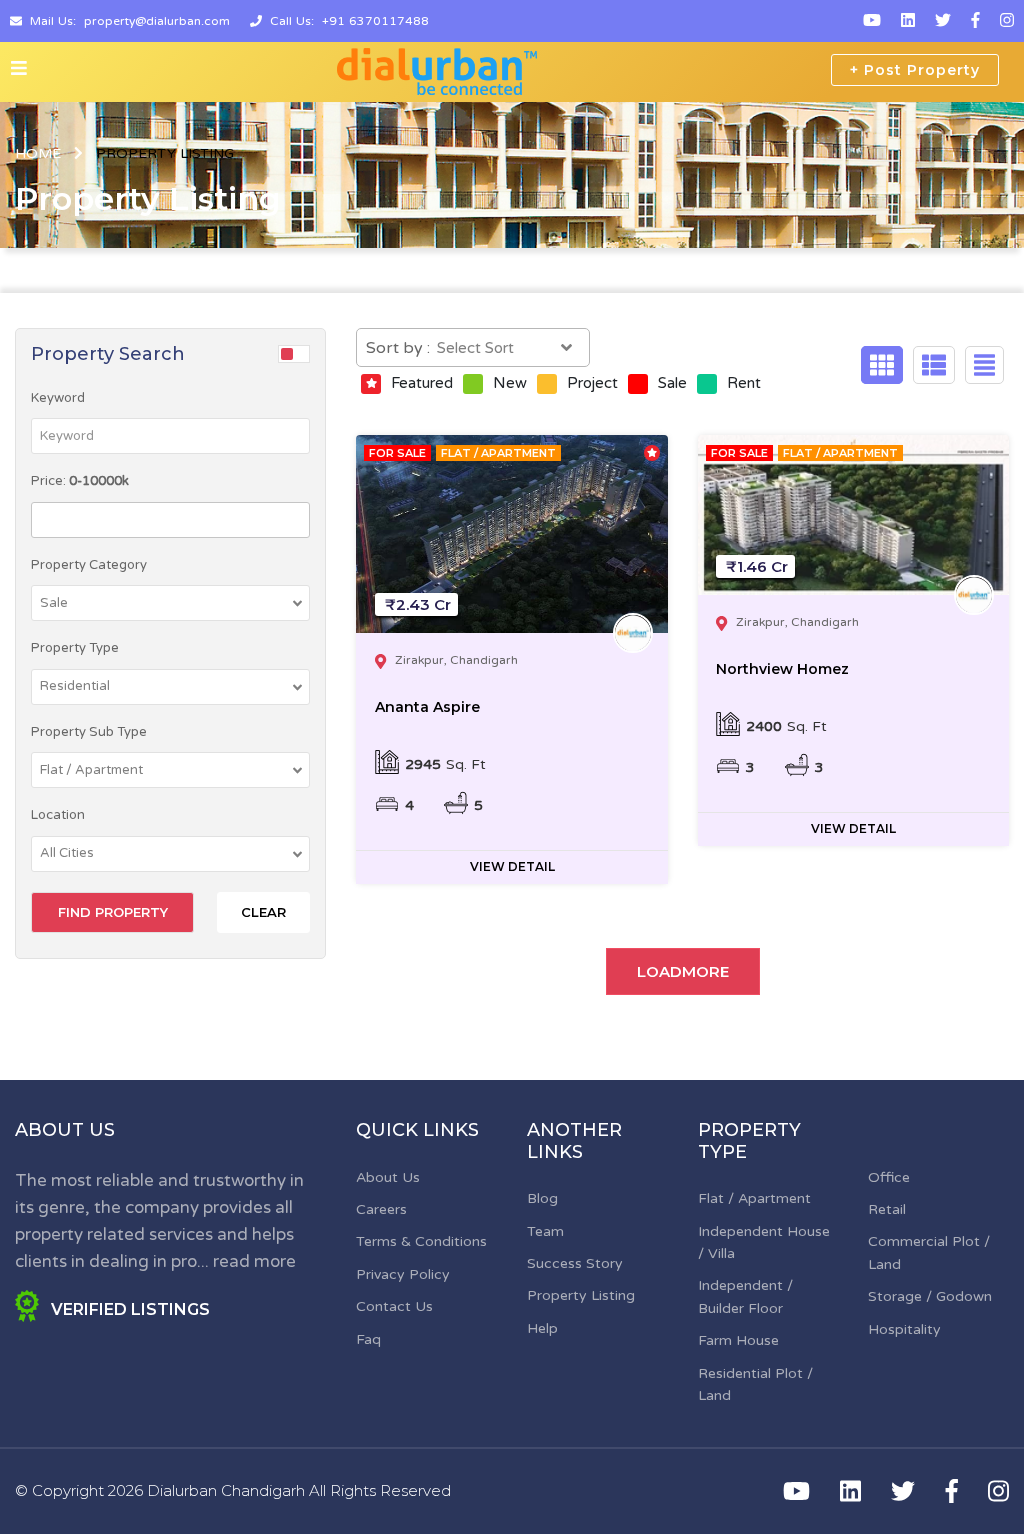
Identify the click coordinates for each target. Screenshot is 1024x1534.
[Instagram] (1007, 21)
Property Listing (581, 1295)
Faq (368, 1339)
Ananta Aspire (427, 707)
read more (254, 1261)
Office (889, 1177)
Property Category (89, 565)
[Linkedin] (908, 21)
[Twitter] (943, 21)
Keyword (58, 398)
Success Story (575, 1263)
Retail (887, 1209)
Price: (80, 481)
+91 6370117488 (375, 21)
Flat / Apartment (754, 1198)
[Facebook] (975, 21)
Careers (381, 1209)
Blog (542, 1198)
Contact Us (394, 1306)
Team (545, 1231)
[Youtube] (872, 21)
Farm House (738, 1340)
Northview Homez (782, 669)
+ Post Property (915, 70)
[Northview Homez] (853, 515)
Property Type (75, 648)
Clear (263, 912)
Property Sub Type (89, 732)
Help (542, 1328)
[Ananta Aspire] (511, 534)
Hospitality (904, 1329)
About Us (388, 1177)
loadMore (683, 971)
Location (58, 815)
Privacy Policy (403, 1274)
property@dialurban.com (157, 21)
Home (38, 153)
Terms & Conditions (421, 1241)
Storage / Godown (930, 1296)
